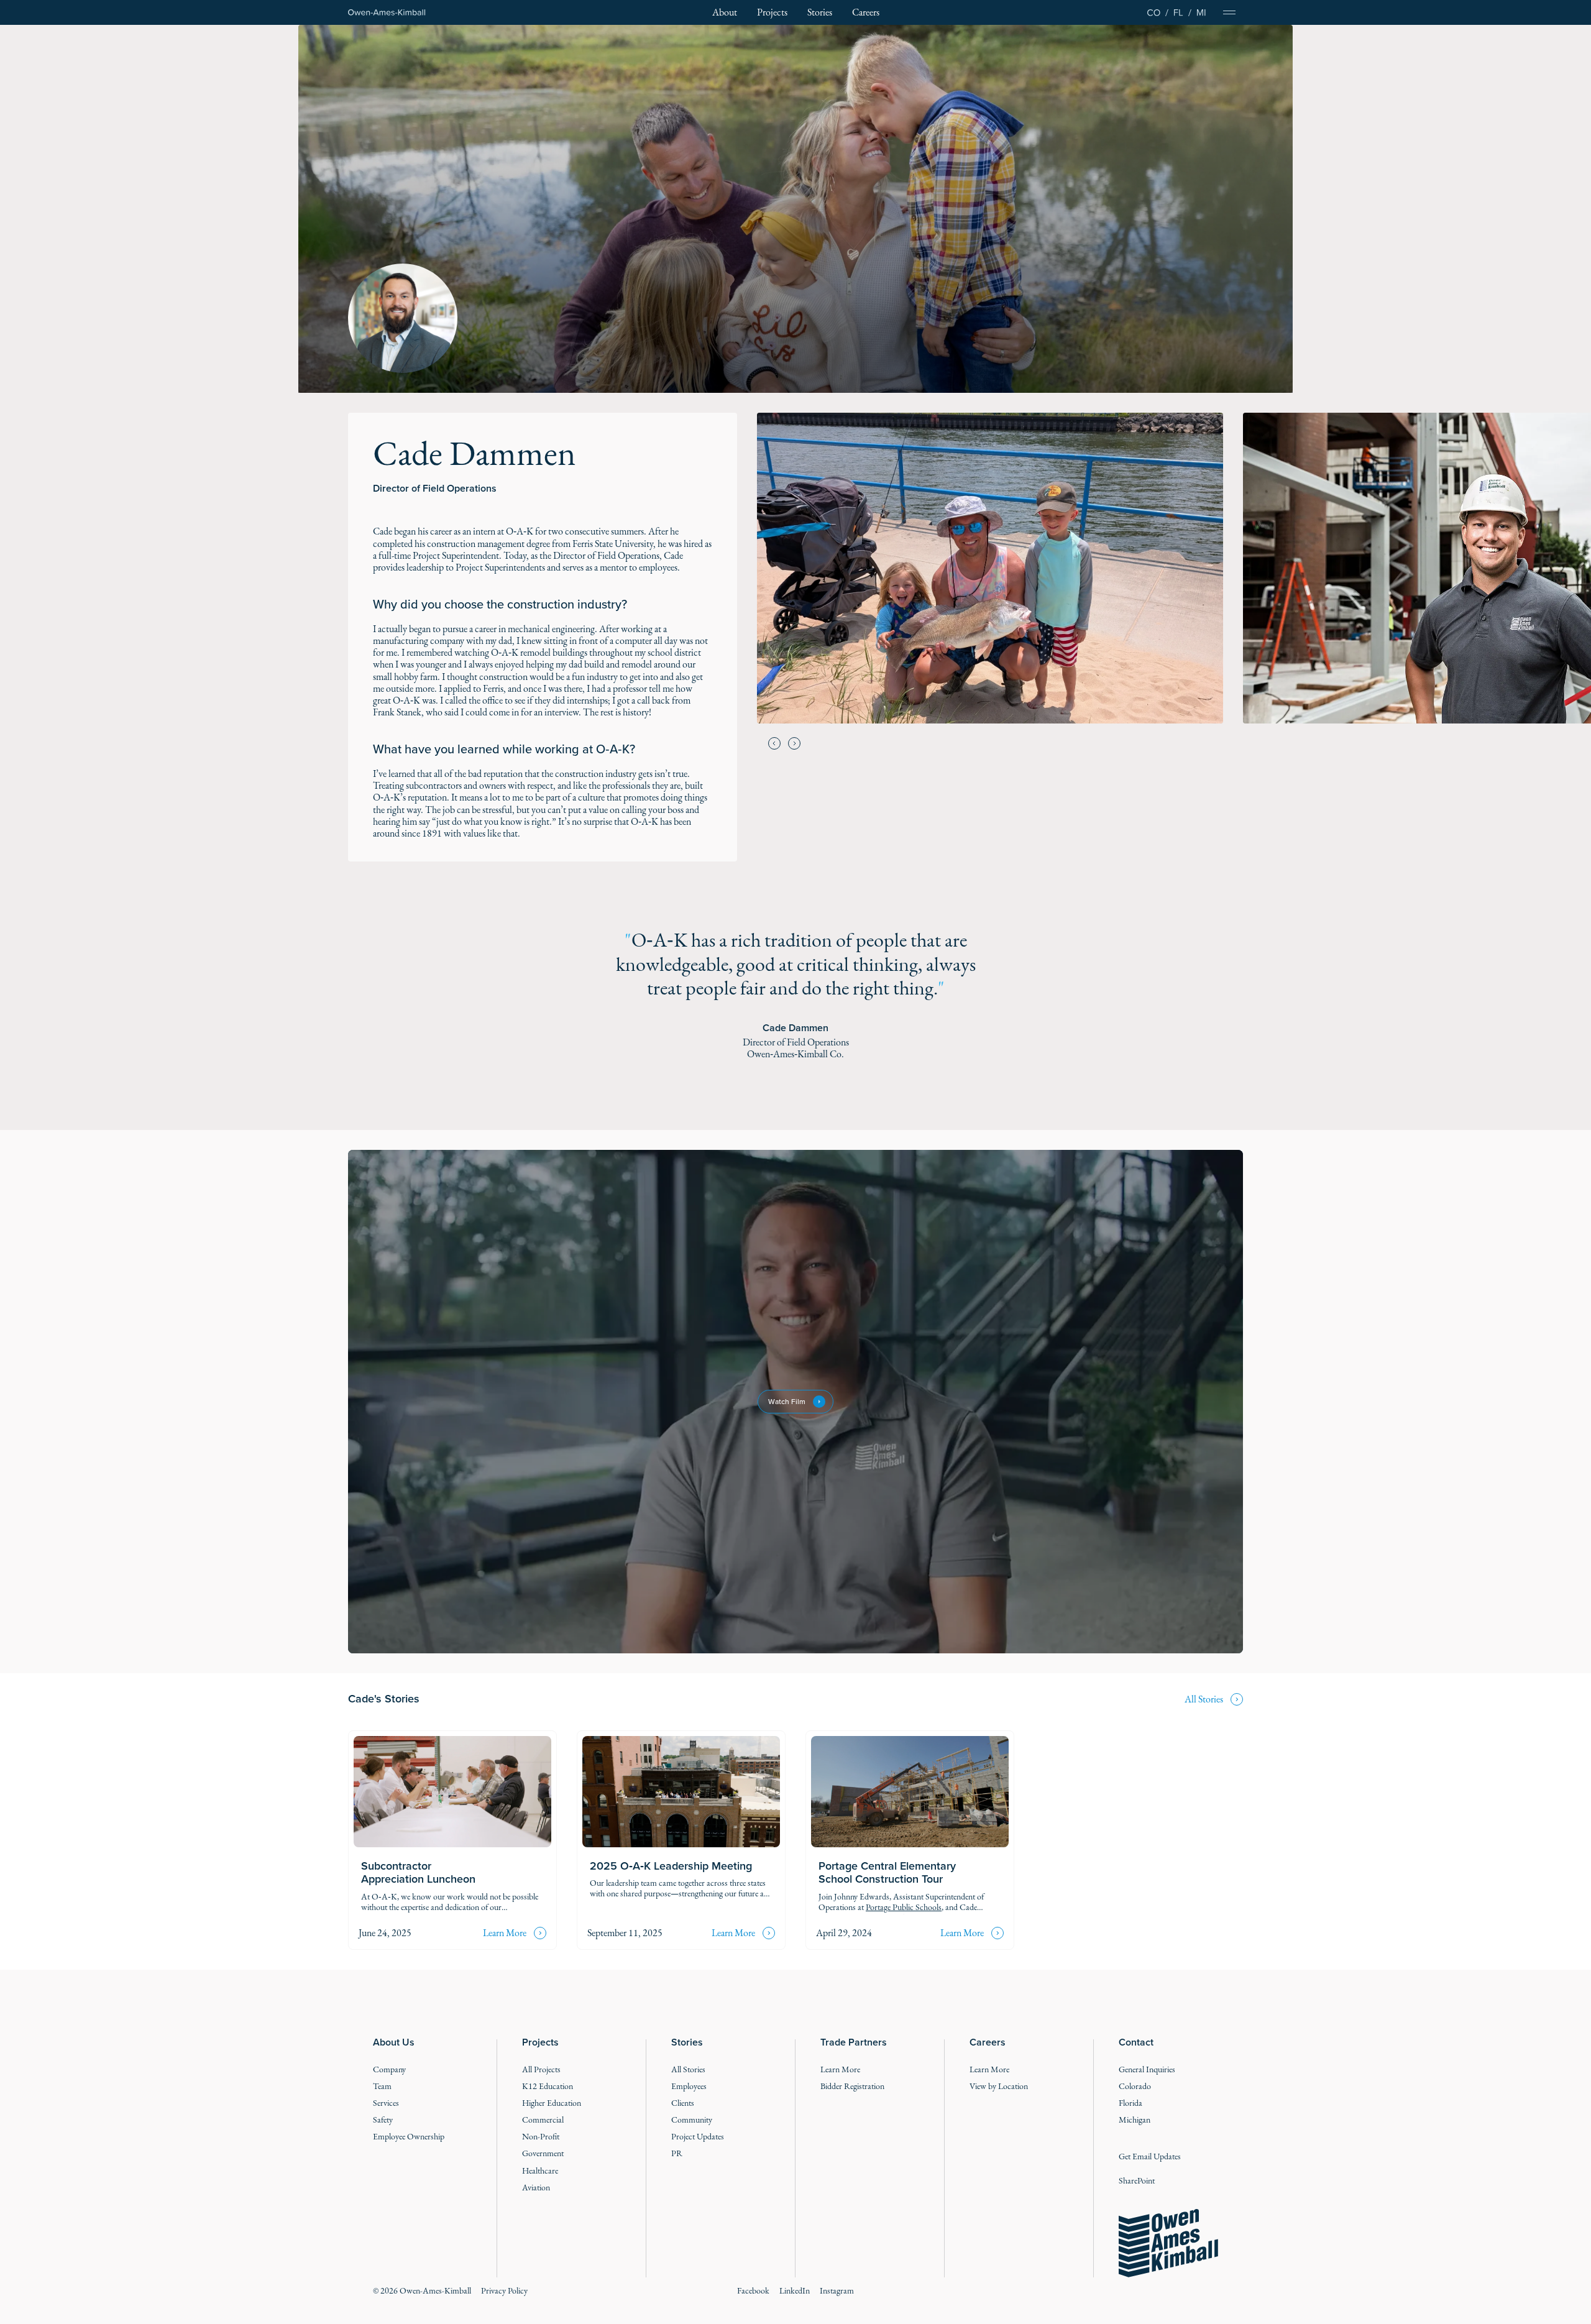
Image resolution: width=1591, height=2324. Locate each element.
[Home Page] (387, 13)
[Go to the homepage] (1168, 2243)
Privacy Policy (504, 2291)
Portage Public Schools (904, 1907)
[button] (774, 743)
